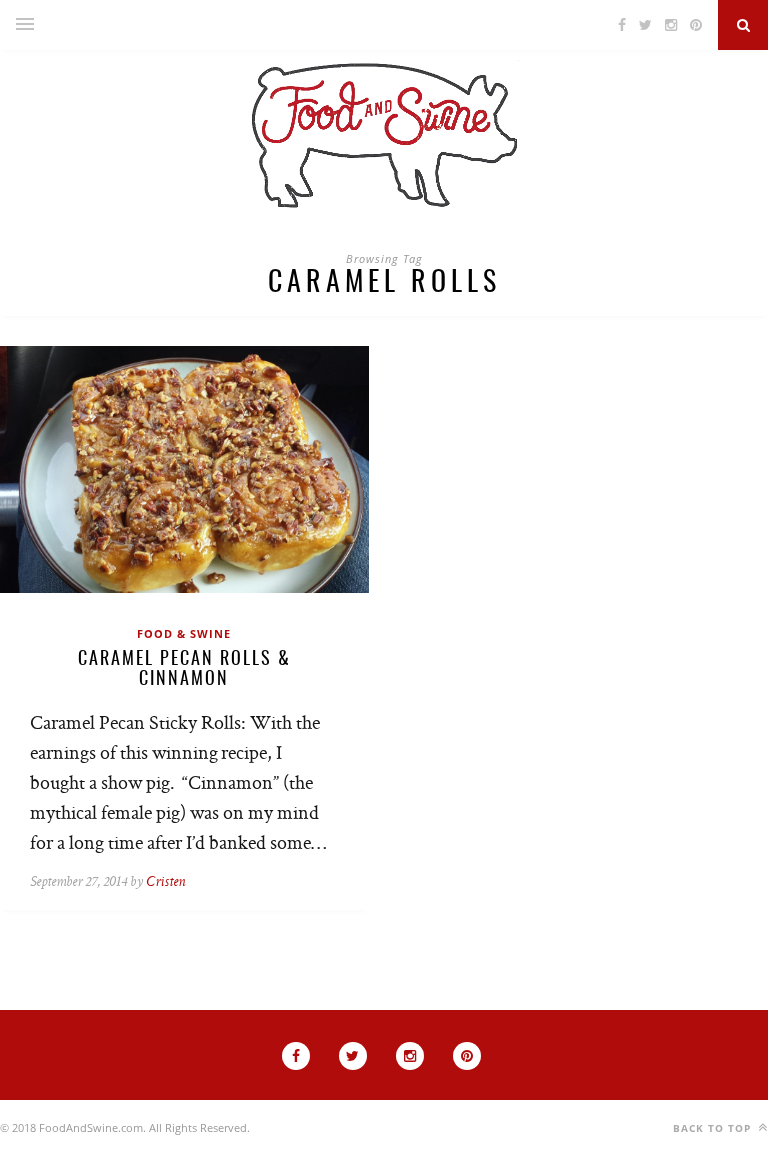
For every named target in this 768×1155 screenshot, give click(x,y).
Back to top (714, 1128)
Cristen (165, 882)
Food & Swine (184, 633)
